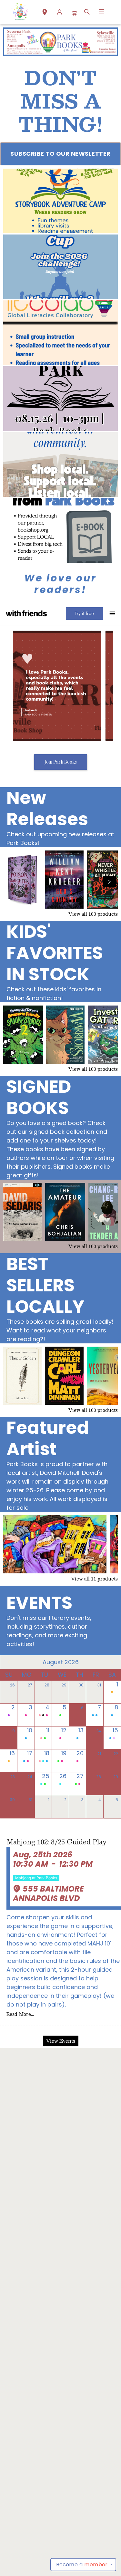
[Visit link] (60, 530)
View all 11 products (94, 1579)
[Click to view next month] (112, 1662)
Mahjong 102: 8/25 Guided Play (56, 1842)
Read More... (20, 2014)
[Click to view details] (23, 880)
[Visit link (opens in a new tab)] (60, 201)
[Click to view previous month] (9, 1662)
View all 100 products (93, 914)
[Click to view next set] (12, 881)
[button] (45, 13)
